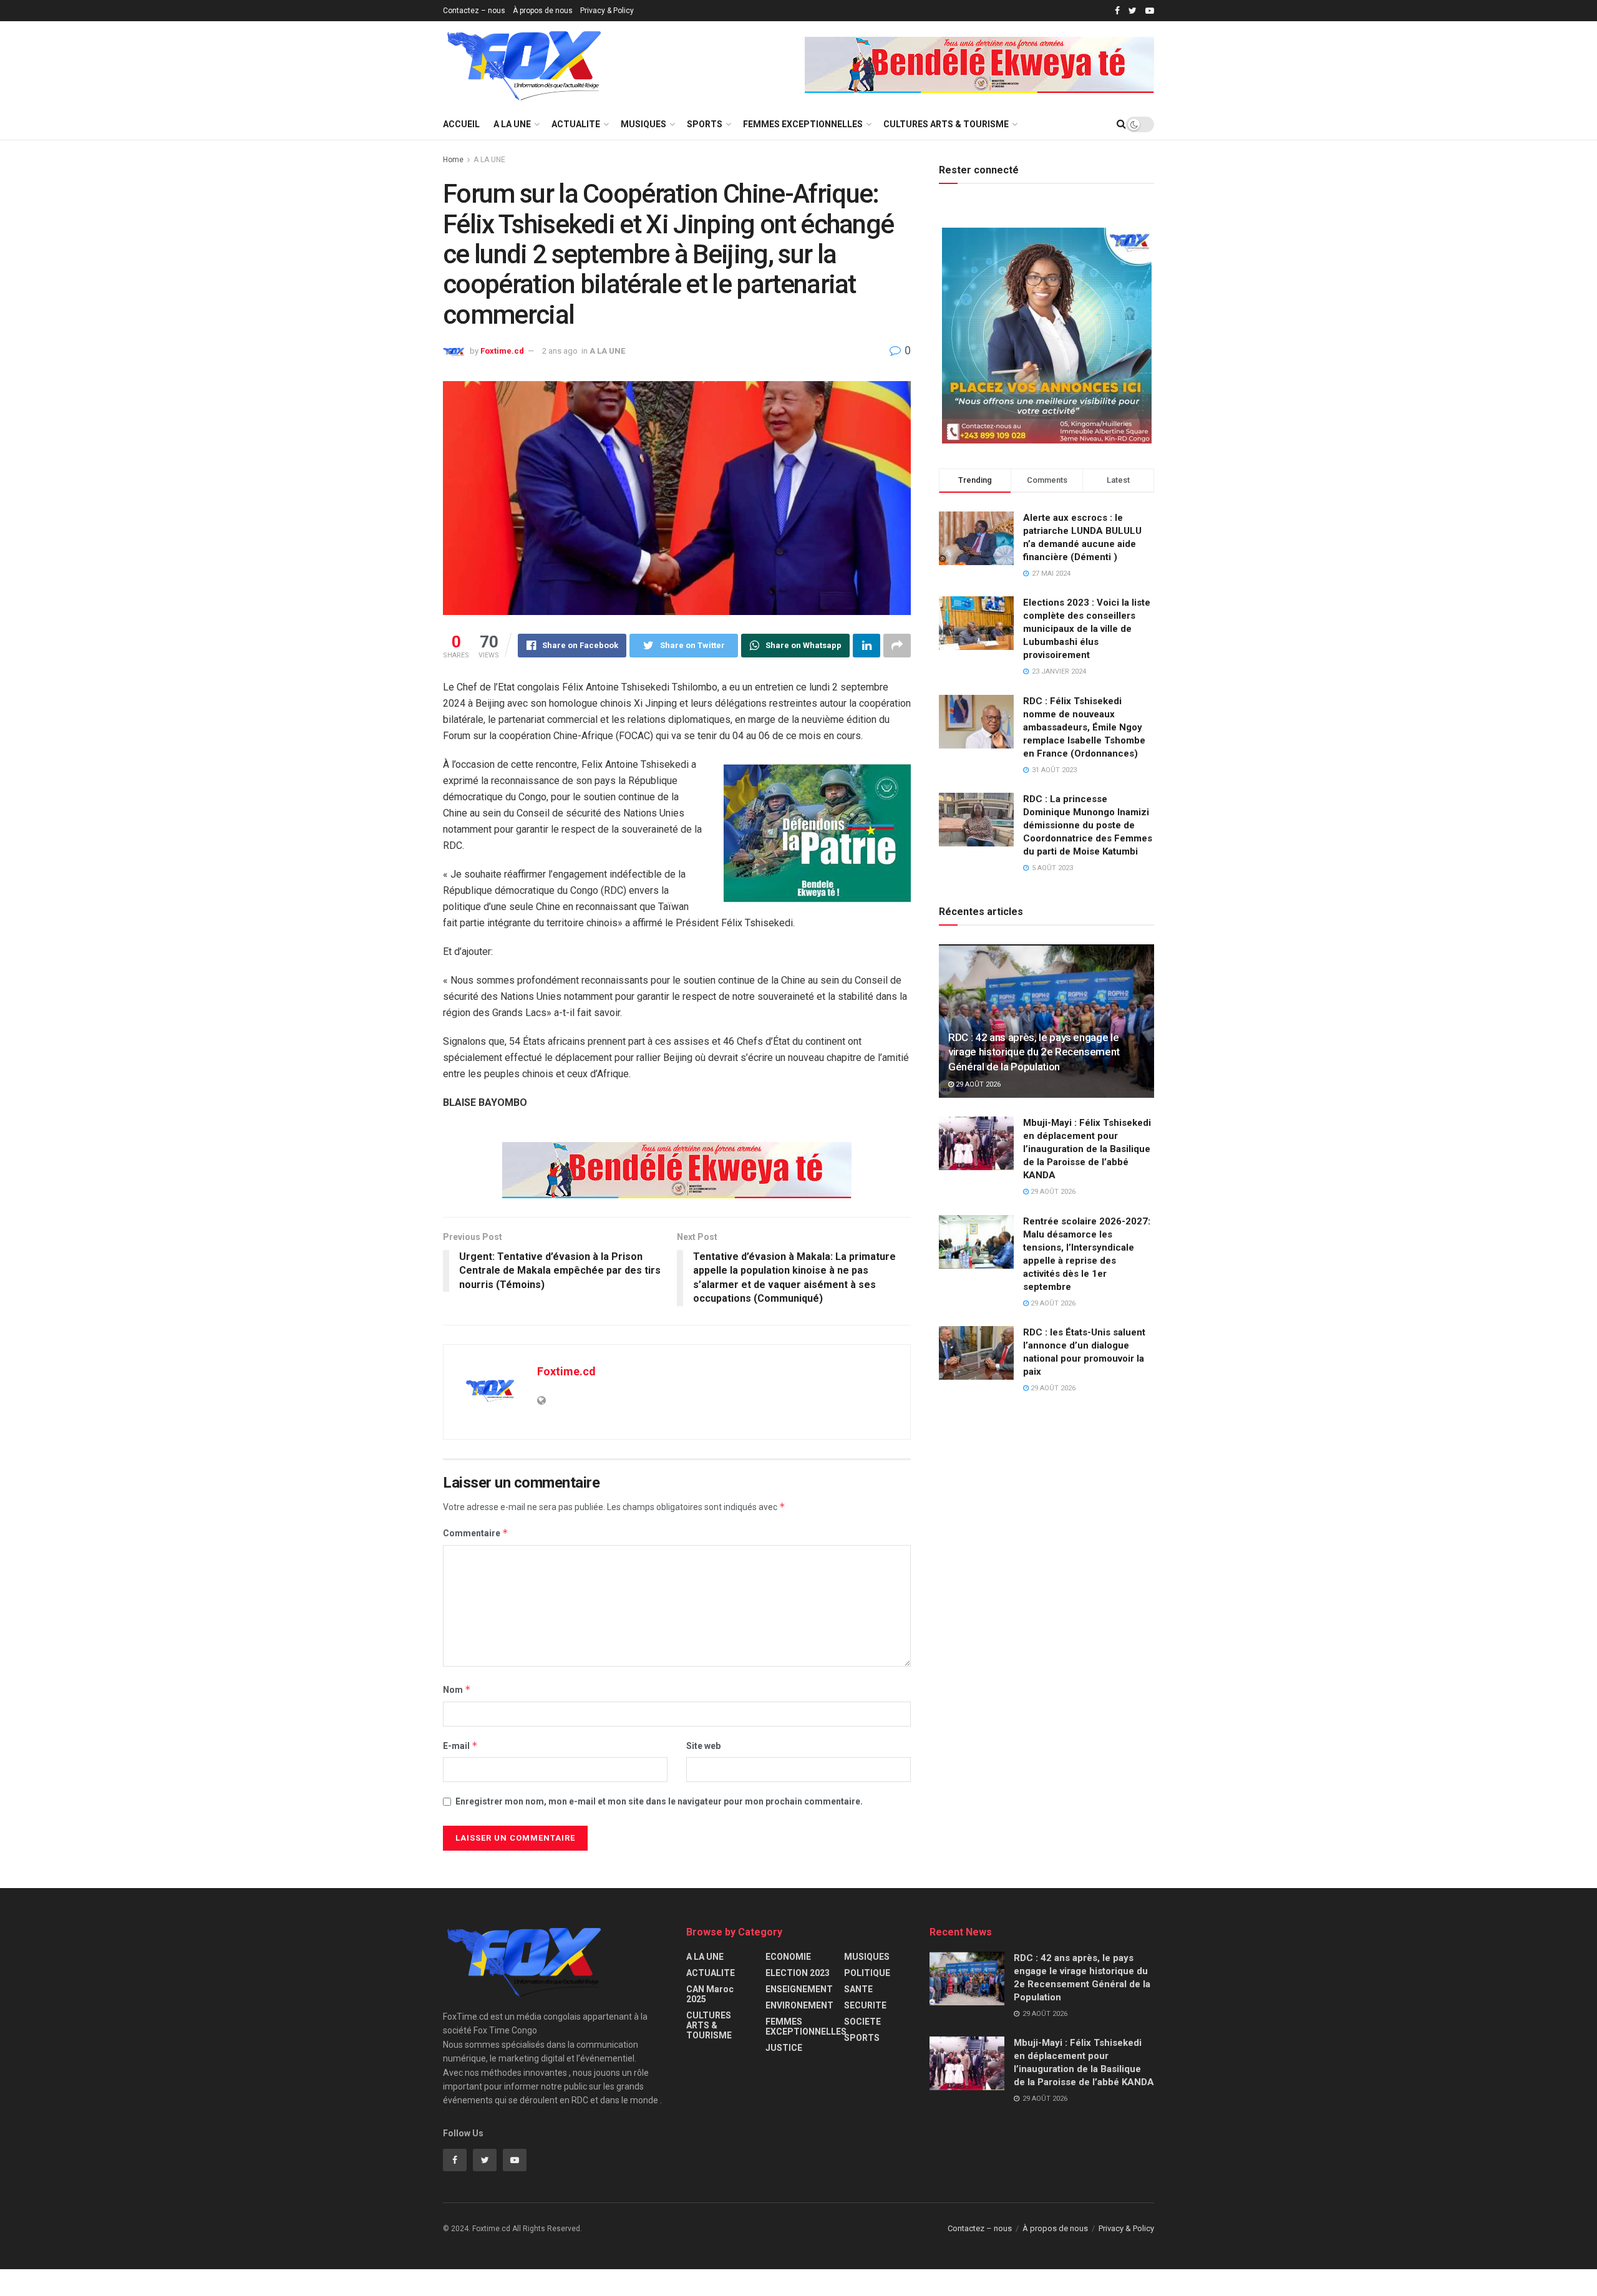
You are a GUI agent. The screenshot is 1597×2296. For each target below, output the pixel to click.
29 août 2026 (977, 1084)
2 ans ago (560, 351)
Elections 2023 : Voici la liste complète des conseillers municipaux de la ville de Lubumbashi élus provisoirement (1087, 629)
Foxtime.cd (502, 351)
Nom (457, 1689)
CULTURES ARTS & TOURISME (946, 124)
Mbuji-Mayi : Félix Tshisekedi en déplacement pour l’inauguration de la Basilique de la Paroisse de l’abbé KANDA (1087, 1149)
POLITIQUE (867, 1973)
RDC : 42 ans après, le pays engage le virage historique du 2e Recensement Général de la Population (1034, 1052)
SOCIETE (862, 2022)
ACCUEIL (461, 124)
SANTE (858, 1989)
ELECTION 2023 (798, 1973)
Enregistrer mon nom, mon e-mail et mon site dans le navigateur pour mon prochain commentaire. (659, 1801)
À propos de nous (543, 11)
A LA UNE (512, 124)
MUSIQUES (643, 124)
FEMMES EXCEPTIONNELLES (803, 124)
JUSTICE (784, 2048)
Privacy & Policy (607, 11)
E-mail (460, 1746)
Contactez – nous (474, 11)
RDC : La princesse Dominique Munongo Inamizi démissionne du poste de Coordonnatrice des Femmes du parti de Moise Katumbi (1088, 825)
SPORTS (705, 124)
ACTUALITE (576, 124)
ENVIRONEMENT (799, 2005)
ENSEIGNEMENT (799, 1989)
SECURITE (865, 2005)
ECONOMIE (788, 1957)
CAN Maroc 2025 (710, 1994)
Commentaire (476, 1533)
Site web (703, 1746)
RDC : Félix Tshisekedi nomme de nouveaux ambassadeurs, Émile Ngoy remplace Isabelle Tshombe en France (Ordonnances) (1084, 727)
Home (453, 160)
